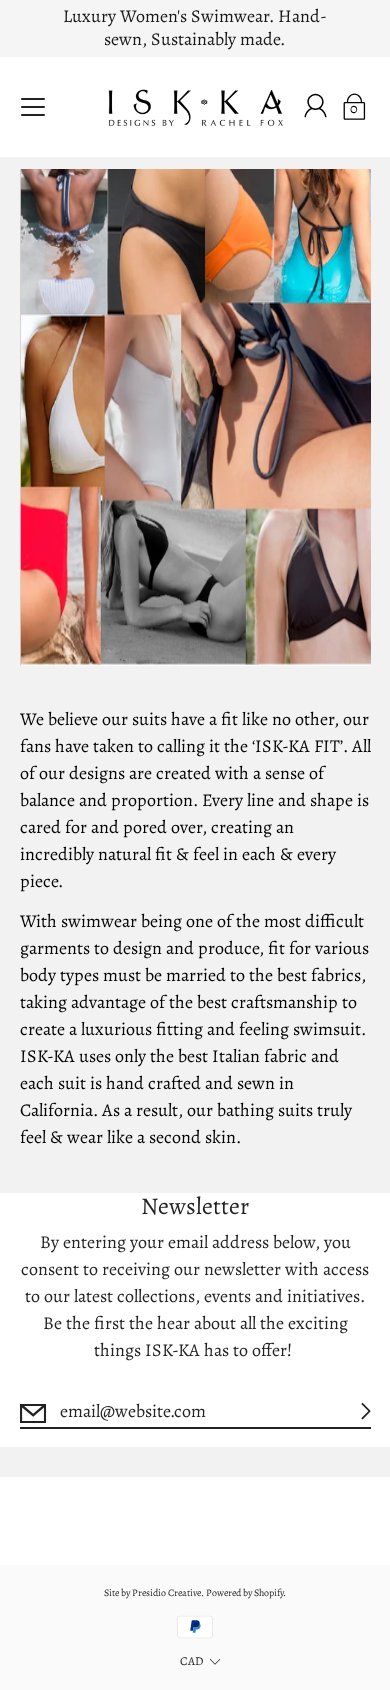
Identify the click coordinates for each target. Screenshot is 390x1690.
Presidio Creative (166, 1592)
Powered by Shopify (244, 1592)
